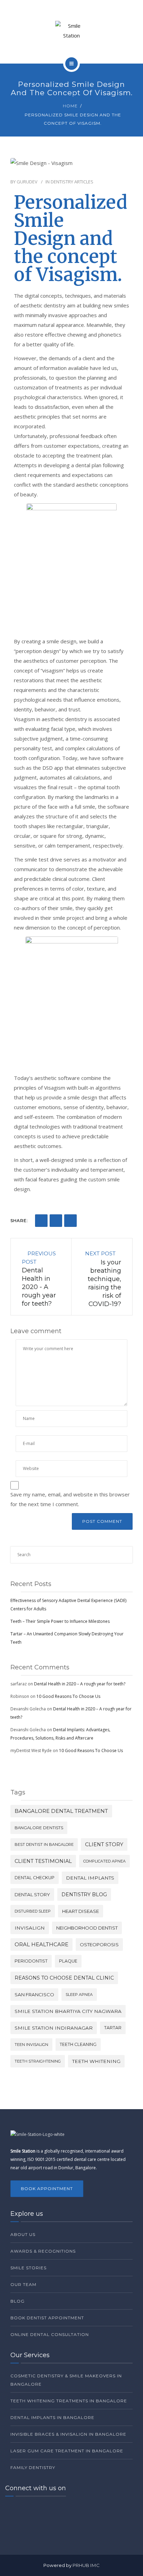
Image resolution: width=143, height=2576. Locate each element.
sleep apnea (79, 1995)
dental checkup (35, 1878)
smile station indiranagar (54, 2028)
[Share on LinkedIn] (56, 1221)
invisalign (30, 1928)
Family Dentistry (33, 2467)
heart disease (81, 1911)
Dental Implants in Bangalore (52, 2417)
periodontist (31, 1961)
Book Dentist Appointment (47, 2318)
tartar (113, 2028)
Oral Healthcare (41, 1944)
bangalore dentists (39, 1828)
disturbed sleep (33, 1911)
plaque (68, 1961)
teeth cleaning (78, 2044)
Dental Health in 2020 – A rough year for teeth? (80, 1684)
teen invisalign (31, 2045)
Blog (18, 2301)
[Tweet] (70, 1221)
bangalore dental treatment (61, 1811)
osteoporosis (99, 1945)
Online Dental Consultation (50, 2334)
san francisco (34, 1995)
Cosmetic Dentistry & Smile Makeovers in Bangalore (66, 2380)
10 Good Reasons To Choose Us (68, 1696)
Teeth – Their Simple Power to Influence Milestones (60, 1621)
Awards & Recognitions (43, 2251)
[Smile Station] (71, 31)
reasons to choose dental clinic (64, 1978)
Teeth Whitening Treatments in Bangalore (69, 2401)
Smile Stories (28, 2268)
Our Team (23, 2284)
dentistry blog (84, 1894)
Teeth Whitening (96, 2061)
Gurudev (27, 182)
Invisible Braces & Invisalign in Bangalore (68, 2434)
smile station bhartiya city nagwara (68, 2011)
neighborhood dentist (87, 1928)
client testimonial (43, 1861)
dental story (32, 1894)
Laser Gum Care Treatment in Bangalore (67, 2451)
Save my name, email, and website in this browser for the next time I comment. (70, 1499)
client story (104, 1844)
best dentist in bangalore (44, 1844)
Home (70, 106)
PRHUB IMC (86, 2565)
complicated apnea (104, 1861)
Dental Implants (90, 1878)
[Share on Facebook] (41, 1221)
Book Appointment (47, 2189)
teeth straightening (38, 2061)
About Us (23, 2234)
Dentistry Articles (72, 182)
